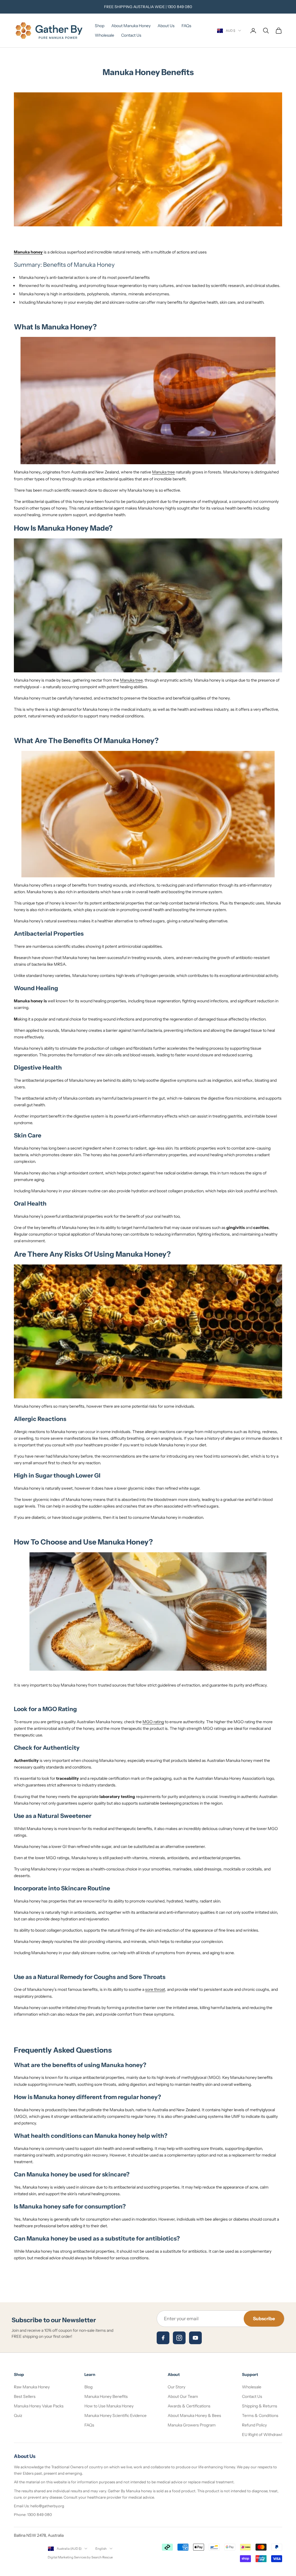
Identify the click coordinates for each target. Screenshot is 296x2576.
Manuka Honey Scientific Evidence (115, 2415)
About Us (166, 26)
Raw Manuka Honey (32, 2387)
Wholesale (104, 35)
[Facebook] (163, 2338)
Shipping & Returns (260, 2406)
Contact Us (131, 35)
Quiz (18, 2415)
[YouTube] (195, 2338)
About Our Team (183, 2396)
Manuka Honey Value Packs (39, 2406)
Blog (88, 2387)
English (101, 2549)
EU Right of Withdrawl (262, 2435)
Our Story (176, 2387)
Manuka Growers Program (192, 2425)
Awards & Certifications (189, 2406)
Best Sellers (25, 2396)
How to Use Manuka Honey (109, 2406)
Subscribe (264, 2318)
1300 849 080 (180, 7)
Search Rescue (102, 2557)
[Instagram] (179, 2338)
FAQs (186, 26)
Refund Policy (254, 2425)
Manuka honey (28, 252)
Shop (100, 26)
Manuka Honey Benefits (106, 2396)
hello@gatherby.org (47, 2506)
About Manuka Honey (131, 26)
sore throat (155, 1989)
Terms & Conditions (260, 2415)
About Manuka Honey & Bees (194, 2415)
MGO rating (153, 1722)
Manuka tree (163, 472)
